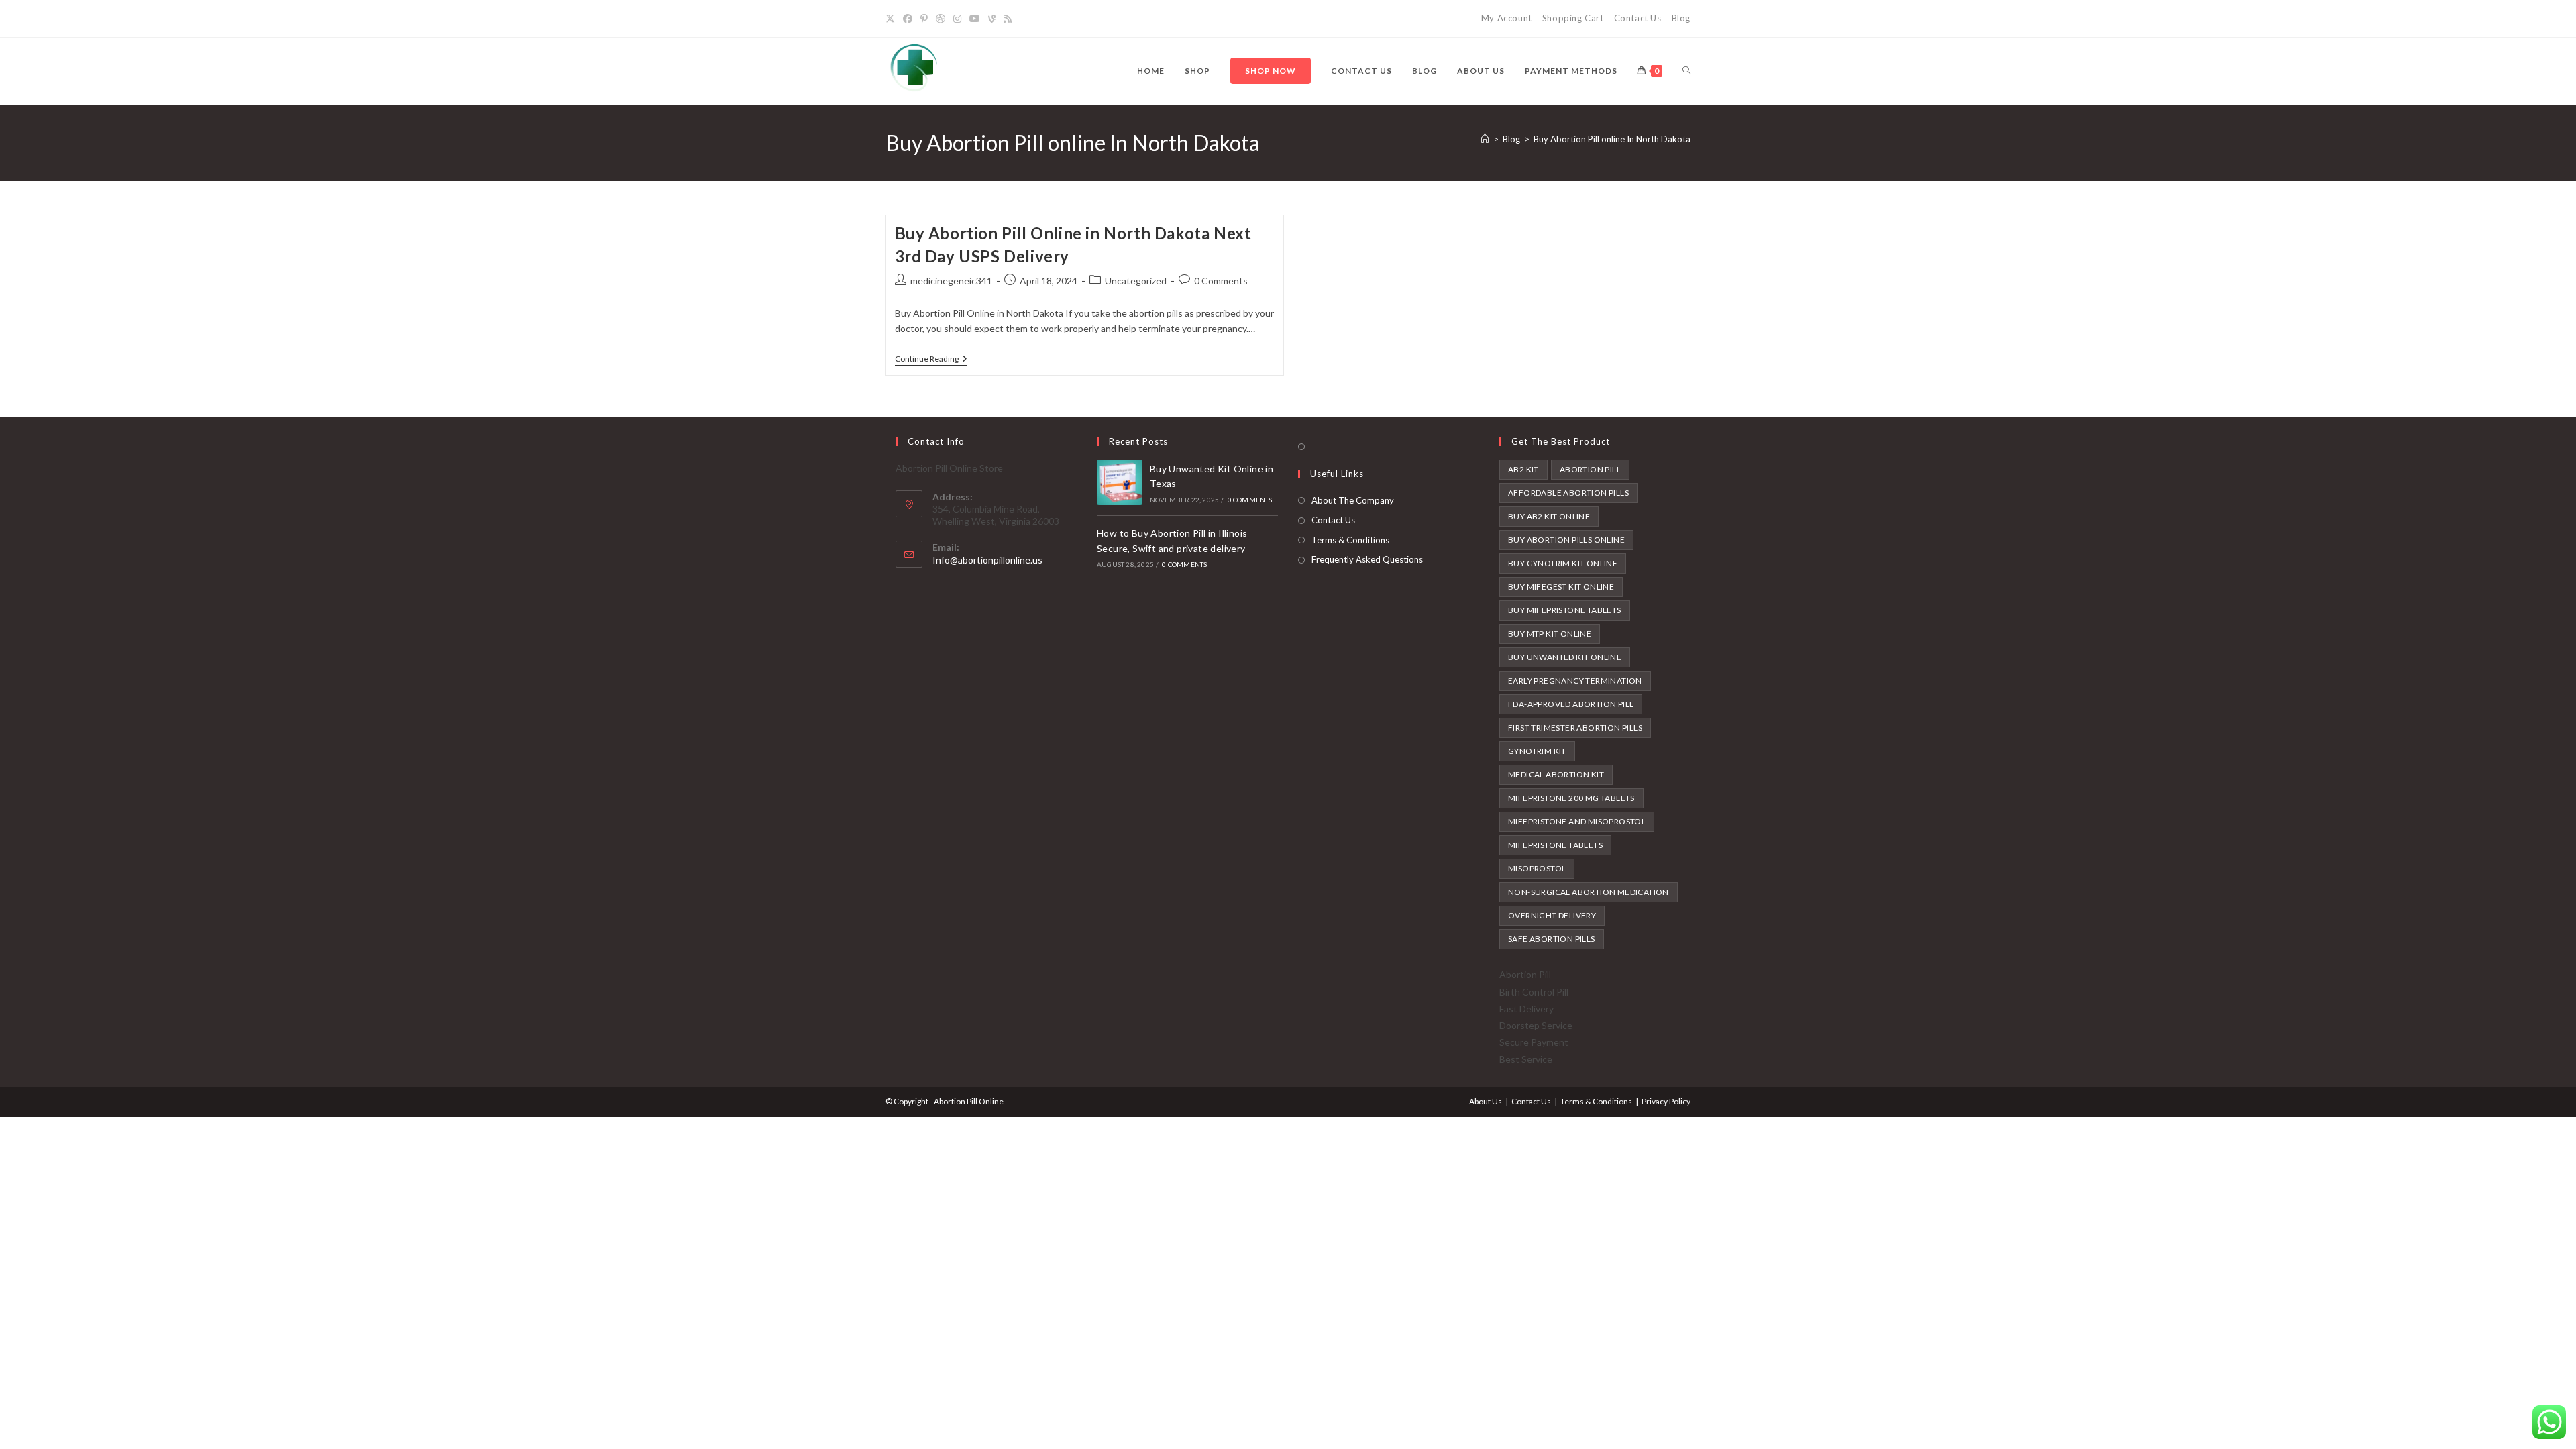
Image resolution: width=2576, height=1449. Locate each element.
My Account (1507, 18)
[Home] (1485, 139)
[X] (892, 19)
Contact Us (1638, 18)
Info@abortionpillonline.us (987, 560)
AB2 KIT (1523, 469)
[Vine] (992, 19)
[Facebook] (908, 19)
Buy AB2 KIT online (1549, 516)
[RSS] (1008, 19)
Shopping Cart (1573, 18)
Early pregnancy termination (1575, 681)
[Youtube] (975, 19)
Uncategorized (1136, 281)
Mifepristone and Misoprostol (1577, 821)
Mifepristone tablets (1555, 845)
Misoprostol (1537, 868)
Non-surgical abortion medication (1589, 892)
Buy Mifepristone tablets (1565, 610)
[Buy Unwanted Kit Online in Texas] (1120, 482)
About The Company (1353, 500)
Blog (1681, 18)
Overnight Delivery (1552, 915)
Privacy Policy (1666, 1101)
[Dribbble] (941, 19)
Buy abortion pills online (1566, 540)
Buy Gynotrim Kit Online (1563, 563)
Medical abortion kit (1556, 774)
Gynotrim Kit (1537, 751)
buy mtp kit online (1550, 634)
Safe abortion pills (1552, 939)
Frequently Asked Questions (1367, 559)
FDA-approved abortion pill (1571, 704)
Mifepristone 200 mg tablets (1571, 798)
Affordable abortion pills (1568, 493)
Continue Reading (931, 360)
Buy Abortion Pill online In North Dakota (1612, 139)
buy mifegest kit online (1561, 587)
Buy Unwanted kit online (1565, 657)
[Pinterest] (924, 19)
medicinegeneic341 (951, 281)
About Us (1486, 1101)
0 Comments (1221, 281)
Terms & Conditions (1350, 540)
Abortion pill (1590, 469)
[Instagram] (957, 19)
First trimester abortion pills (1575, 728)
